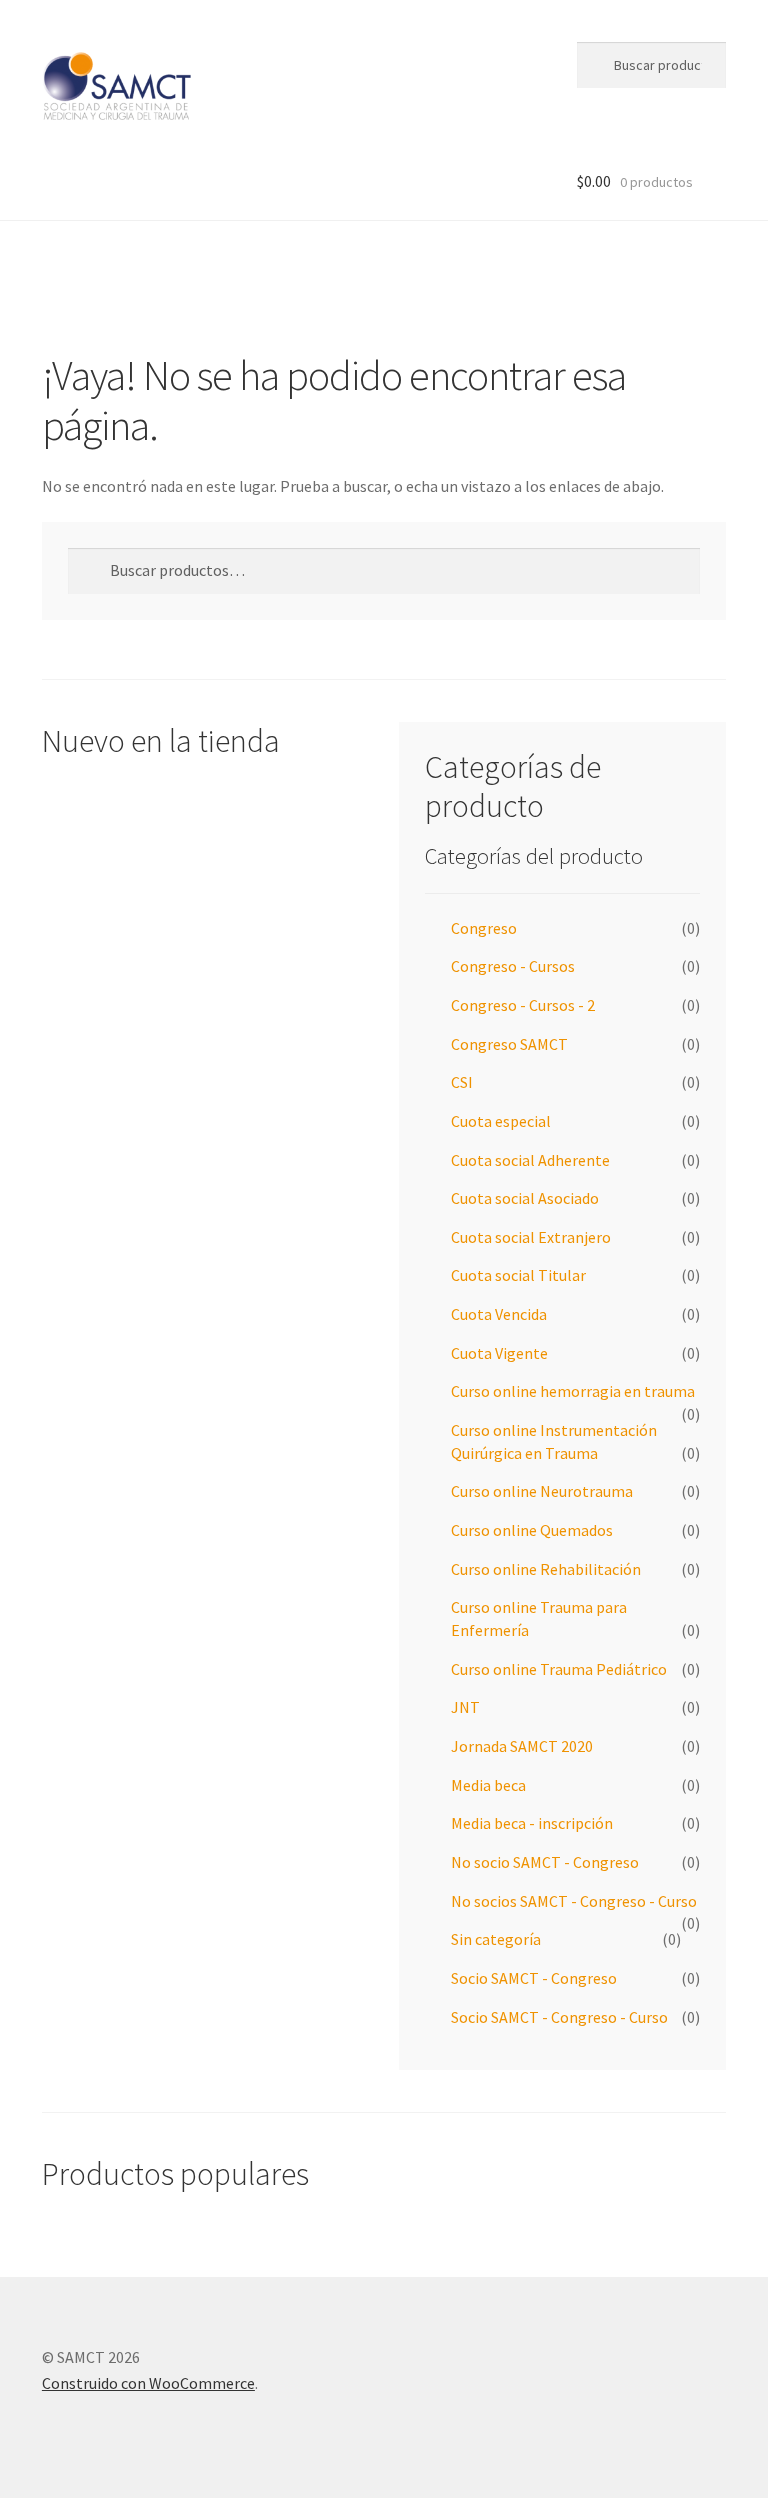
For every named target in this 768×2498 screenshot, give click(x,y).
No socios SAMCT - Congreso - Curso (574, 1901)
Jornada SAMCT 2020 (522, 1746)
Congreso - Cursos (513, 966)
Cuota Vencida (499, 1314)
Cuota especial (501, 1121)
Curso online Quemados (532, 1530)
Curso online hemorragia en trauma (573, 1391)
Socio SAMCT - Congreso (534, 1978)
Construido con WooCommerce (148, 2383)
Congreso (484, 928)
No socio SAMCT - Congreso (545, 1862)
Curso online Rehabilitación (546, 1569)
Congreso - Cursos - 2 (523, 1005)
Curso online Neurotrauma (542, 1491)
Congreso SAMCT (509, 1044)
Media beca (488, 1785)
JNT (465, 1707)
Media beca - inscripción (532, 1823)
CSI (462, 1082)
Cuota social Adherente (530, 1160)
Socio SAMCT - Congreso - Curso (559, 2017)
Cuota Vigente (499, 1353)
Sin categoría (496, 1939)
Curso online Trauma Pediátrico (559, 1669)
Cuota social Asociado (525, 1198)
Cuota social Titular (518, 1275)
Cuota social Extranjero (531, 1237)
